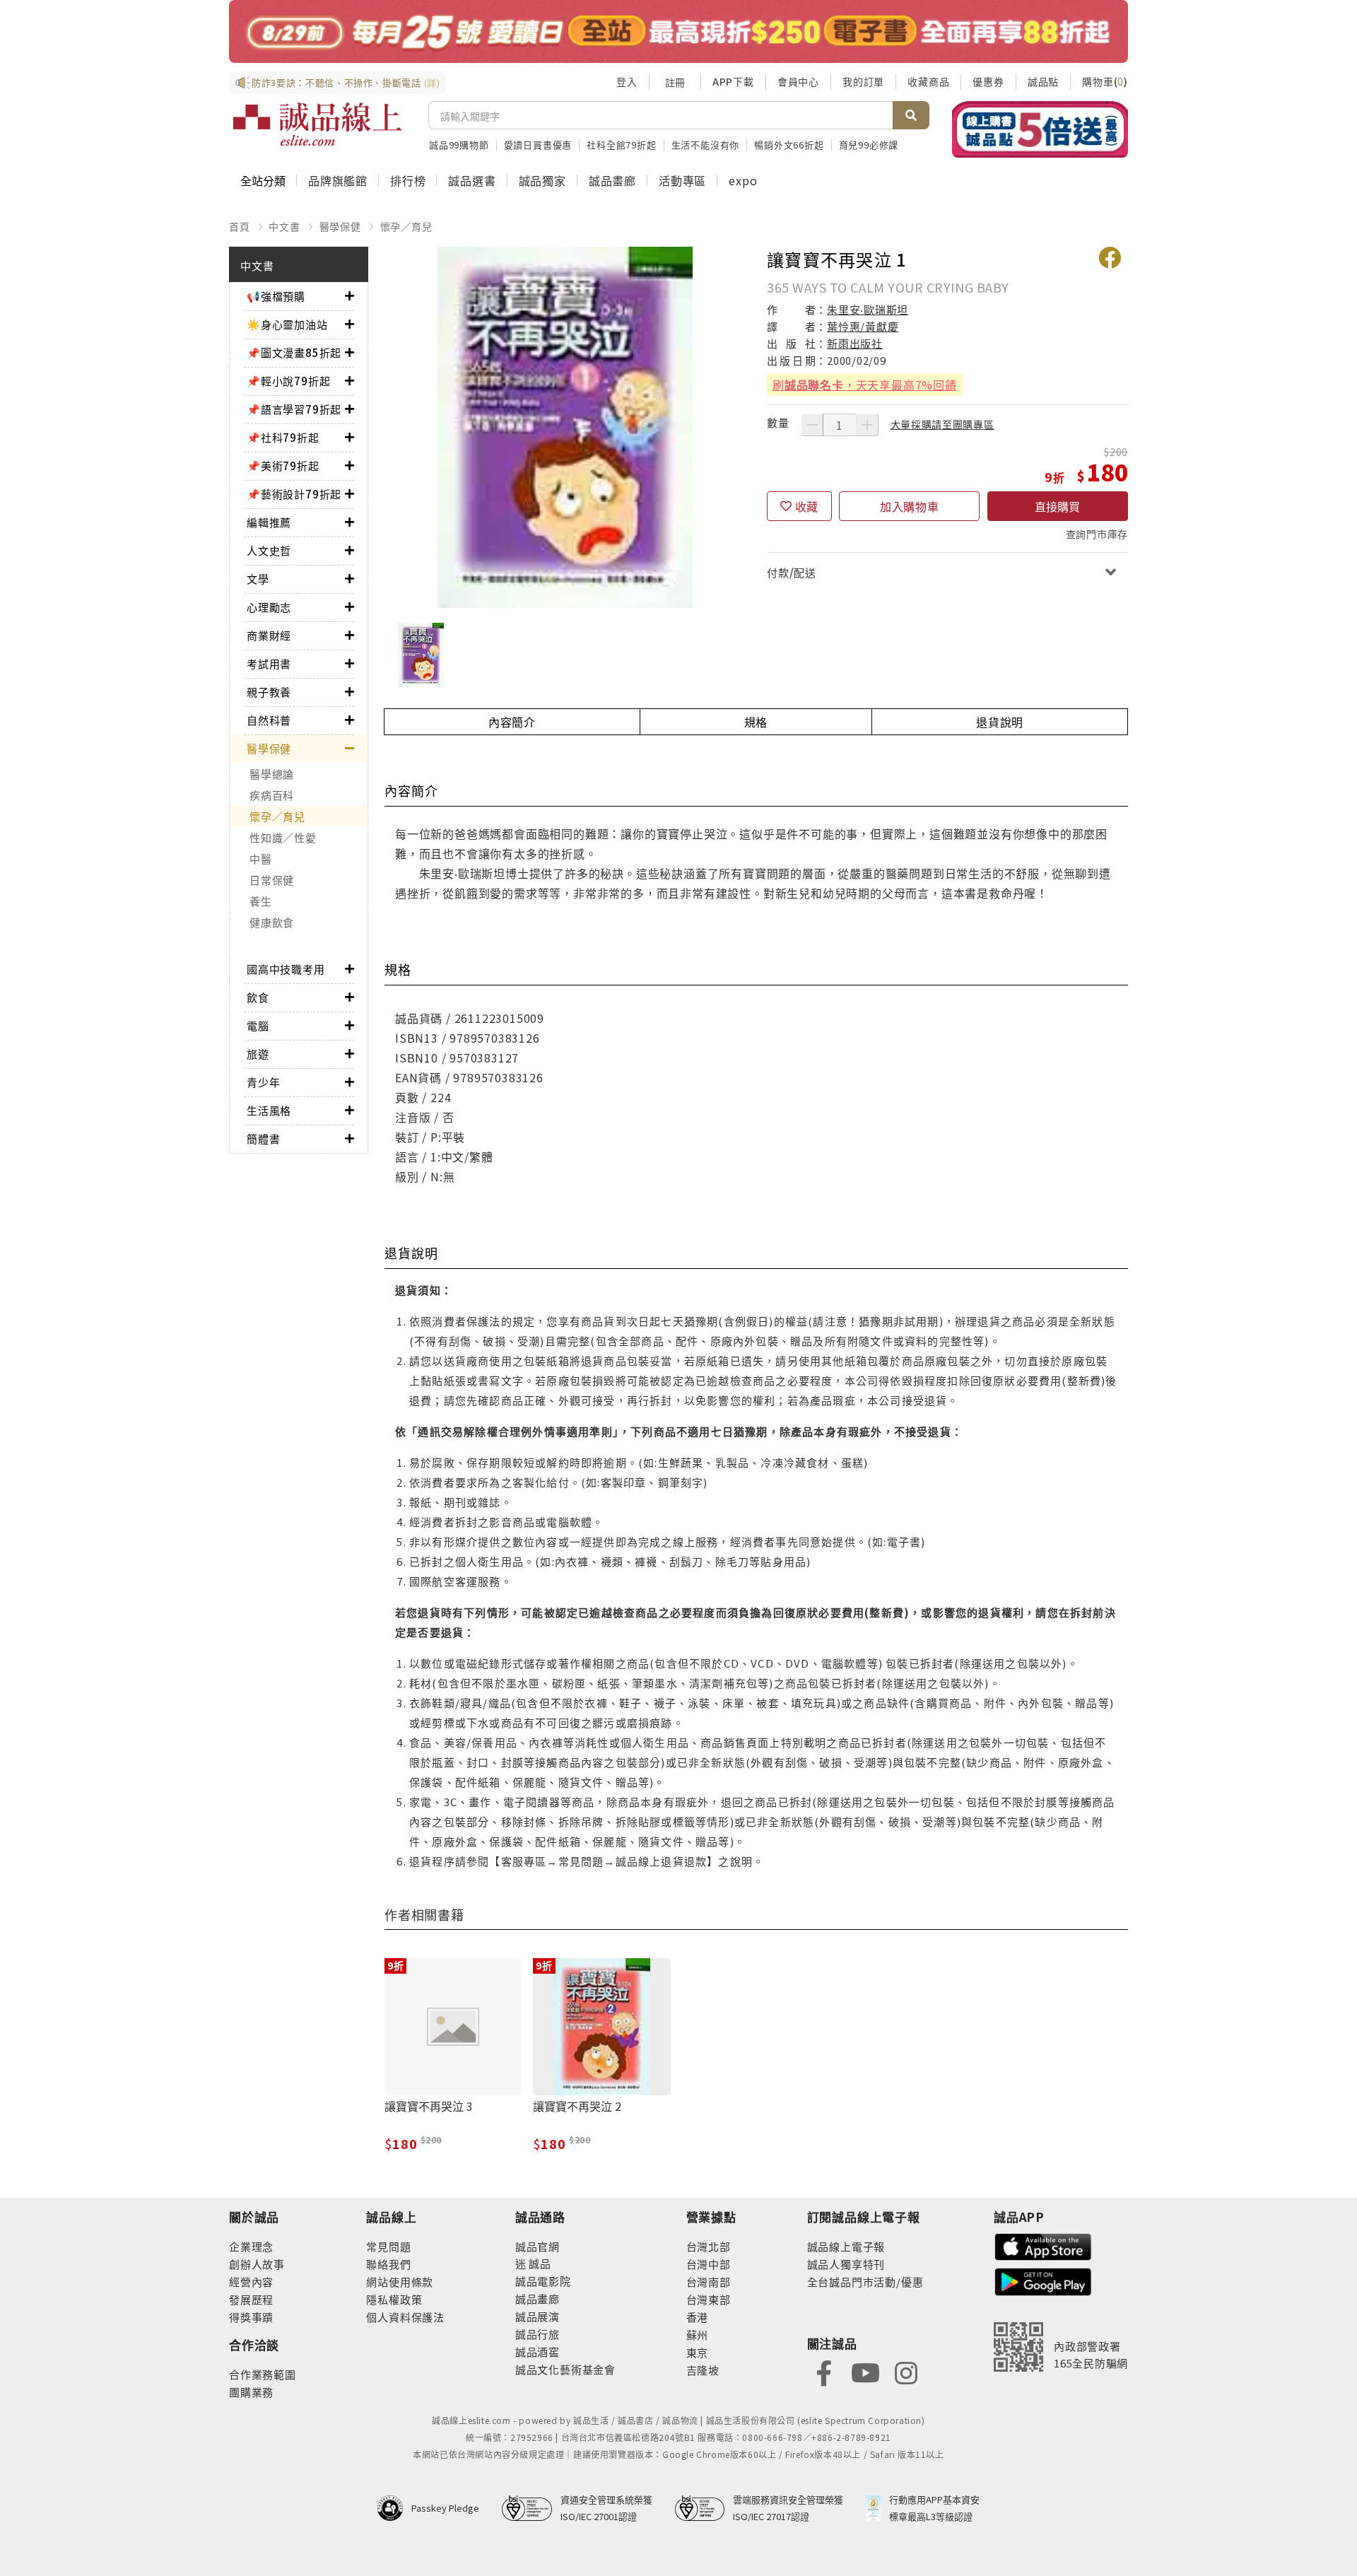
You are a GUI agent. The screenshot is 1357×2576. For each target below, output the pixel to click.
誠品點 (1043, 81)
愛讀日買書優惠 (538, 145)
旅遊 (258, 1054)
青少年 (263, 1082)
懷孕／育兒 (406, 226)
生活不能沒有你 (706, 145)
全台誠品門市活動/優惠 (865, 2282)
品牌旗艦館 (338, 180)
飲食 (258, 997)
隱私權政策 (394, 2299)
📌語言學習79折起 (294, 409)
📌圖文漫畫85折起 (294, 352)
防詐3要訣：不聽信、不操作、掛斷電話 (346, 82)
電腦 (258, 1025)
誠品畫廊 (612, 180)
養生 (261, 901)
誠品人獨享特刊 (846, 2264)
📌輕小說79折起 (288, 381)
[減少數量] (812, 425)
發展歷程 (251, 2299)
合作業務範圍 (263, 2374)
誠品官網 (537, 2246)
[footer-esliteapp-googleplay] (1043, 2280)
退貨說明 (1000, 722)
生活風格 (269, 1110)
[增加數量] (867, 425)
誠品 (539, 2263)
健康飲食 (272, 922)
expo (743, 180)
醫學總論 (272, 774)
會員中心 (798, 81)
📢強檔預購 (276, 296)
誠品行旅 (537, 2334)
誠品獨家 (542, 180)
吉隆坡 (703, 2370)
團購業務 (251, 2392)
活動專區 (682, 180)
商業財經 (269, 635)
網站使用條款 (400, 2282)
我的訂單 (863, 81)
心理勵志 (269, 607)
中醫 (261, 859)
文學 (258, 579)
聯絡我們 (388, 2264)
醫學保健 (340, 226)
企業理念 (251, 2246)
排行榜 (408, 180)
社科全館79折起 (621, 145)
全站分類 (263, 180)
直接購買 (1057, 506)
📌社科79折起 (283, 437)
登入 (627, 81)
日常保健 (272, 880)
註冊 (675, 82)
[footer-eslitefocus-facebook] (824, 2371)
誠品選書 (472, 180)
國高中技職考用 (286, 969)
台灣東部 (709, 2299)
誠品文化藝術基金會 (565, 2369)
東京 (698, 2352)
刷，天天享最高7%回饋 (865, 385)
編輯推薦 (269, 522)
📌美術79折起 (283, 466)
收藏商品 (928, 81)
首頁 (240, 226)
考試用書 (269, 663)
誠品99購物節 (459, 145)
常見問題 (388, 2246)
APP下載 (733, 81)
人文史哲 (269, 550)
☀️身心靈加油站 (287, 324)
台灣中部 (709, 2264)
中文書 (284, 226)
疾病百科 (272, 795)
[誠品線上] (317, 124)
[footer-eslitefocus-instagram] (906, 2371)
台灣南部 (709, 2282)
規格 (756, 722)
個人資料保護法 (405, 2317)
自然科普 (269, 720)
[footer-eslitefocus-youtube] (865, 2371)
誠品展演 (537, 2316)
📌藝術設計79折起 (294, 494)
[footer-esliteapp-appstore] (1043, 2246)
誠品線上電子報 (846, 2246)
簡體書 (263, 1138)
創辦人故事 (257, 2264)
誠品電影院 (543, 2281)
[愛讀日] (678, 31)
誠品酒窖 (537, 2352)
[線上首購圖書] (1040, 129)
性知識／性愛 (283, 837)
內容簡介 (512, 722)
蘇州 (698, 2335)
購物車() (1105, 81)
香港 (698, 2317)
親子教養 (269, 692)
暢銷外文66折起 (789, 145)
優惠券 (988, 81)
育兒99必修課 (869, 145)
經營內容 (251, 2282)
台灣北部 (709, 2246)
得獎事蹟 (251, 2317)
